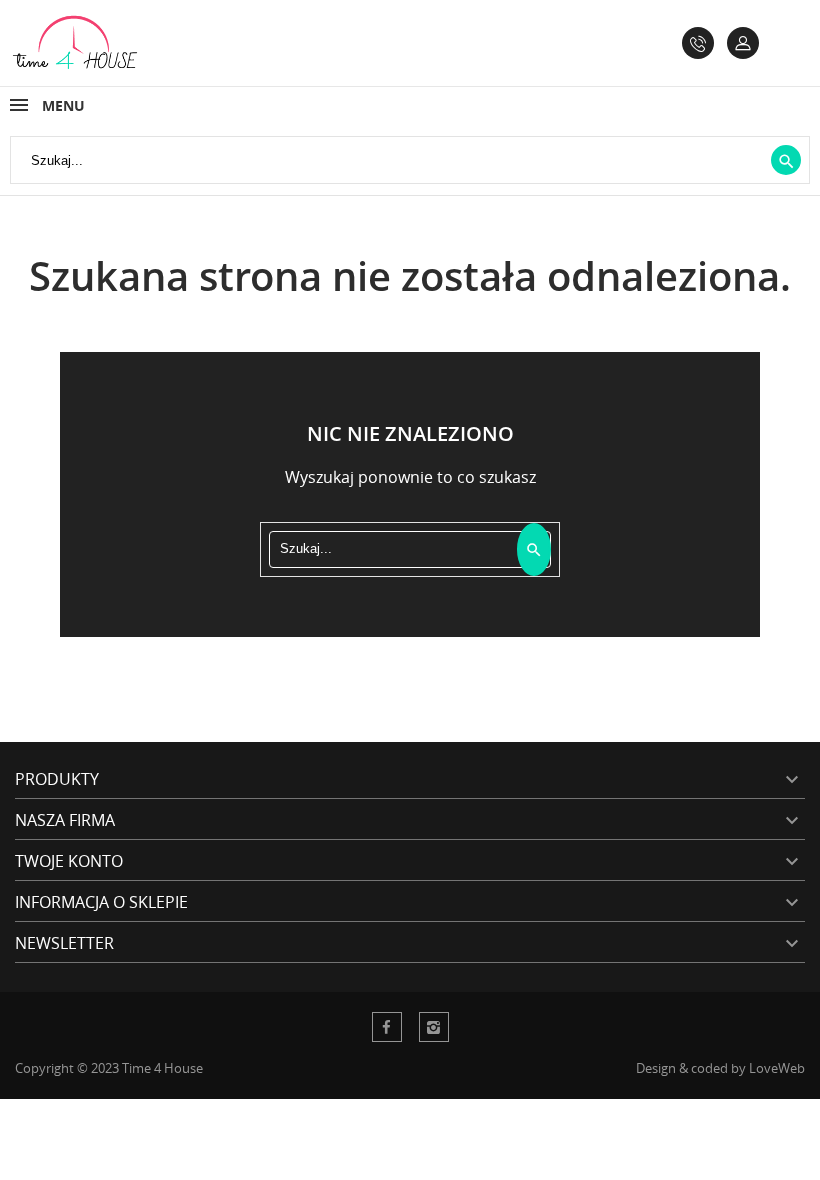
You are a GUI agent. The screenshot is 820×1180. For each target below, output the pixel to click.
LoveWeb (777, 1068)
